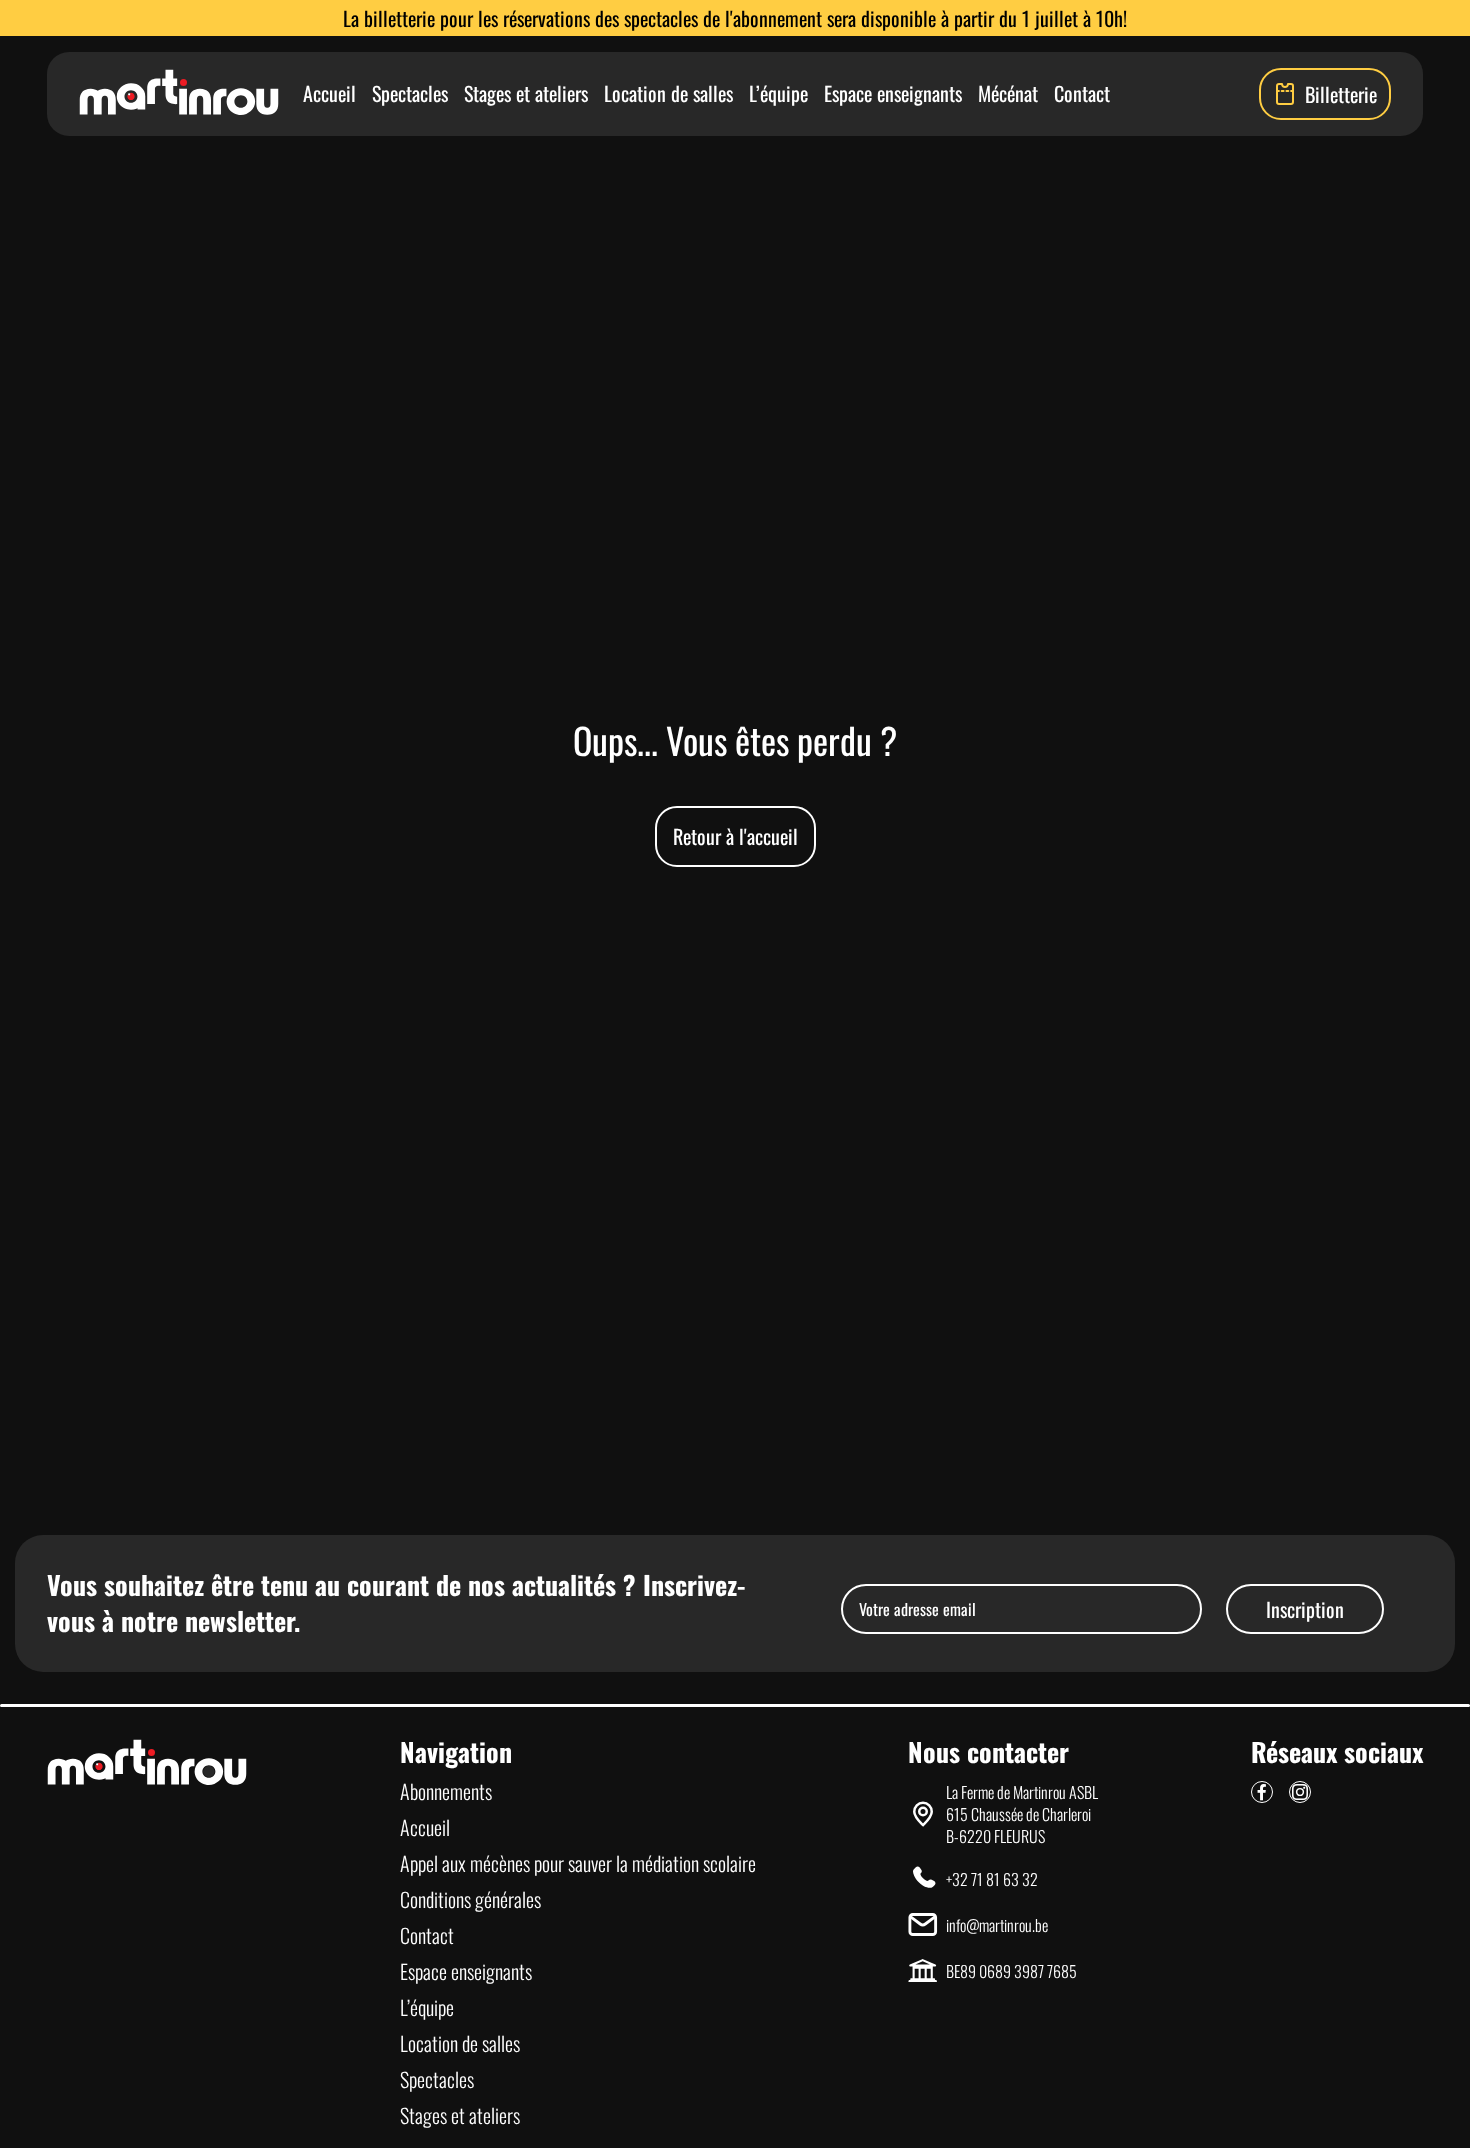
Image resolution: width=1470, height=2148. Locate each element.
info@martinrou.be (997, 1925)
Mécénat (1008, 93)
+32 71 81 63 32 (992, 1879)
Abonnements (446, 1791)
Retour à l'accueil (735, 836)
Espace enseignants (893, 93)
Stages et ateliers (526, 93)
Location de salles (668, 93)
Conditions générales (470, 1899)
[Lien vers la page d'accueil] (179, 94)
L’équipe (778, 93)
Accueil (329, 93)
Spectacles (410, 93)
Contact (1082, 93)
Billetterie (1341, 94)
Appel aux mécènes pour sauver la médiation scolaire (578, 1863)
